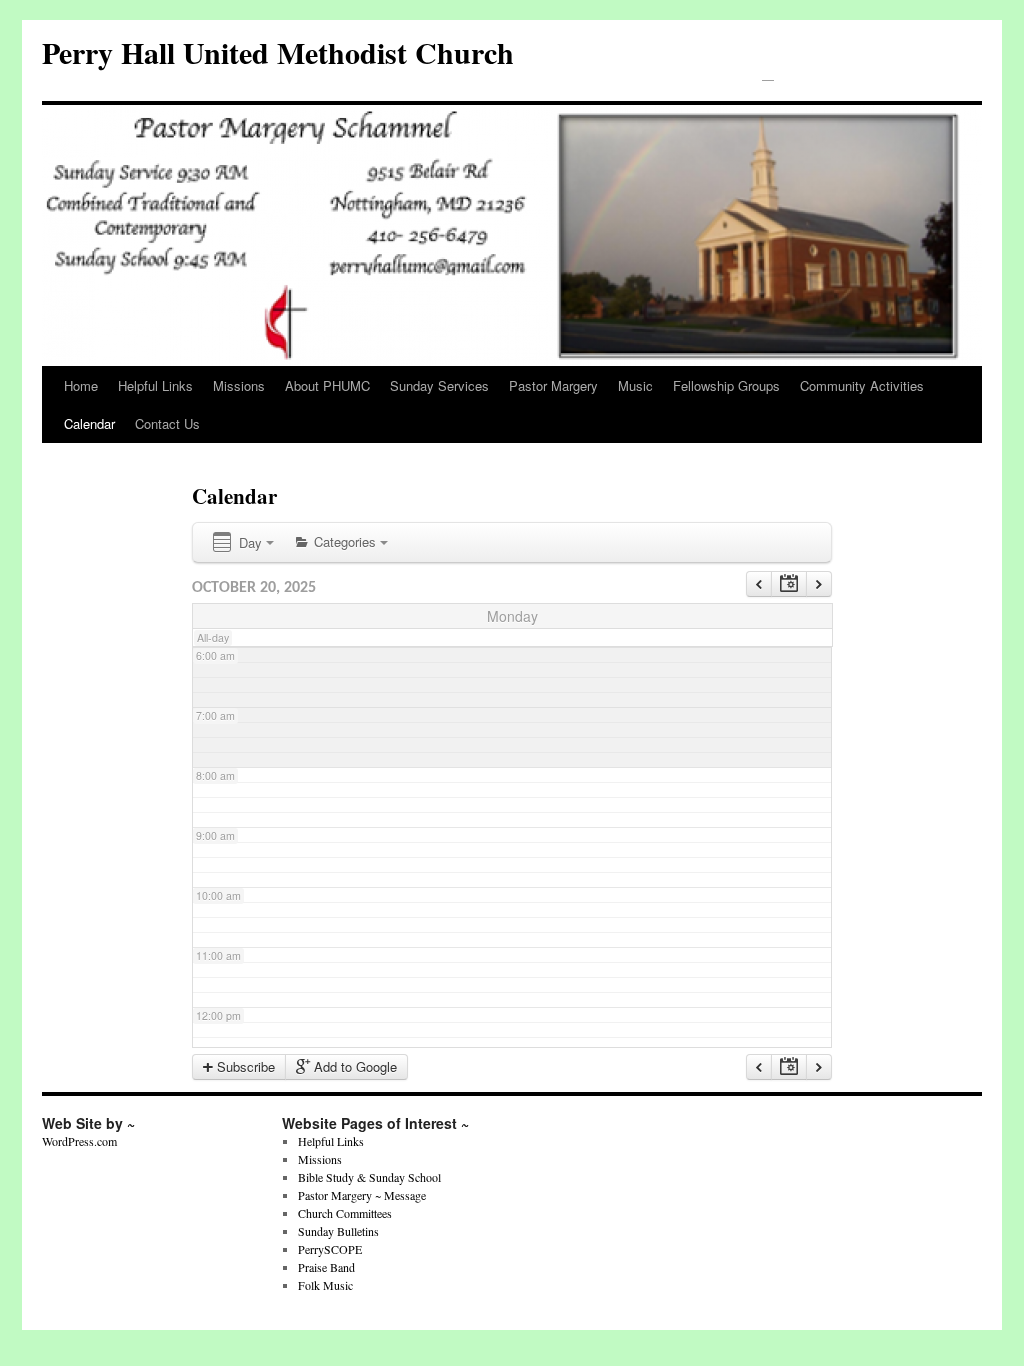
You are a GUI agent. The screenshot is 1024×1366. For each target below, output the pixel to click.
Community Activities (862, 385)
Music (635, 385)
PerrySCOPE (330, 1249)
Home (81, 385)
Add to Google (353, 1066)
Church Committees (345, 1213)
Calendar (89, 423)
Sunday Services (439, 385)
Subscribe (244, 1066)
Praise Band (326, 1267)
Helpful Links (155, 385)
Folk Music (325, 1285)
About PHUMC (327, 385)
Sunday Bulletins (338, 1231)
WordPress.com (79, 1141)
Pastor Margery (553, 385)
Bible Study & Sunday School (369, 1177)
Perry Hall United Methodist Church (278, 52)
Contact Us (167, 423)
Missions (239, 385)
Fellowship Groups (726, 385)
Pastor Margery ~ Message (362, 1195)
